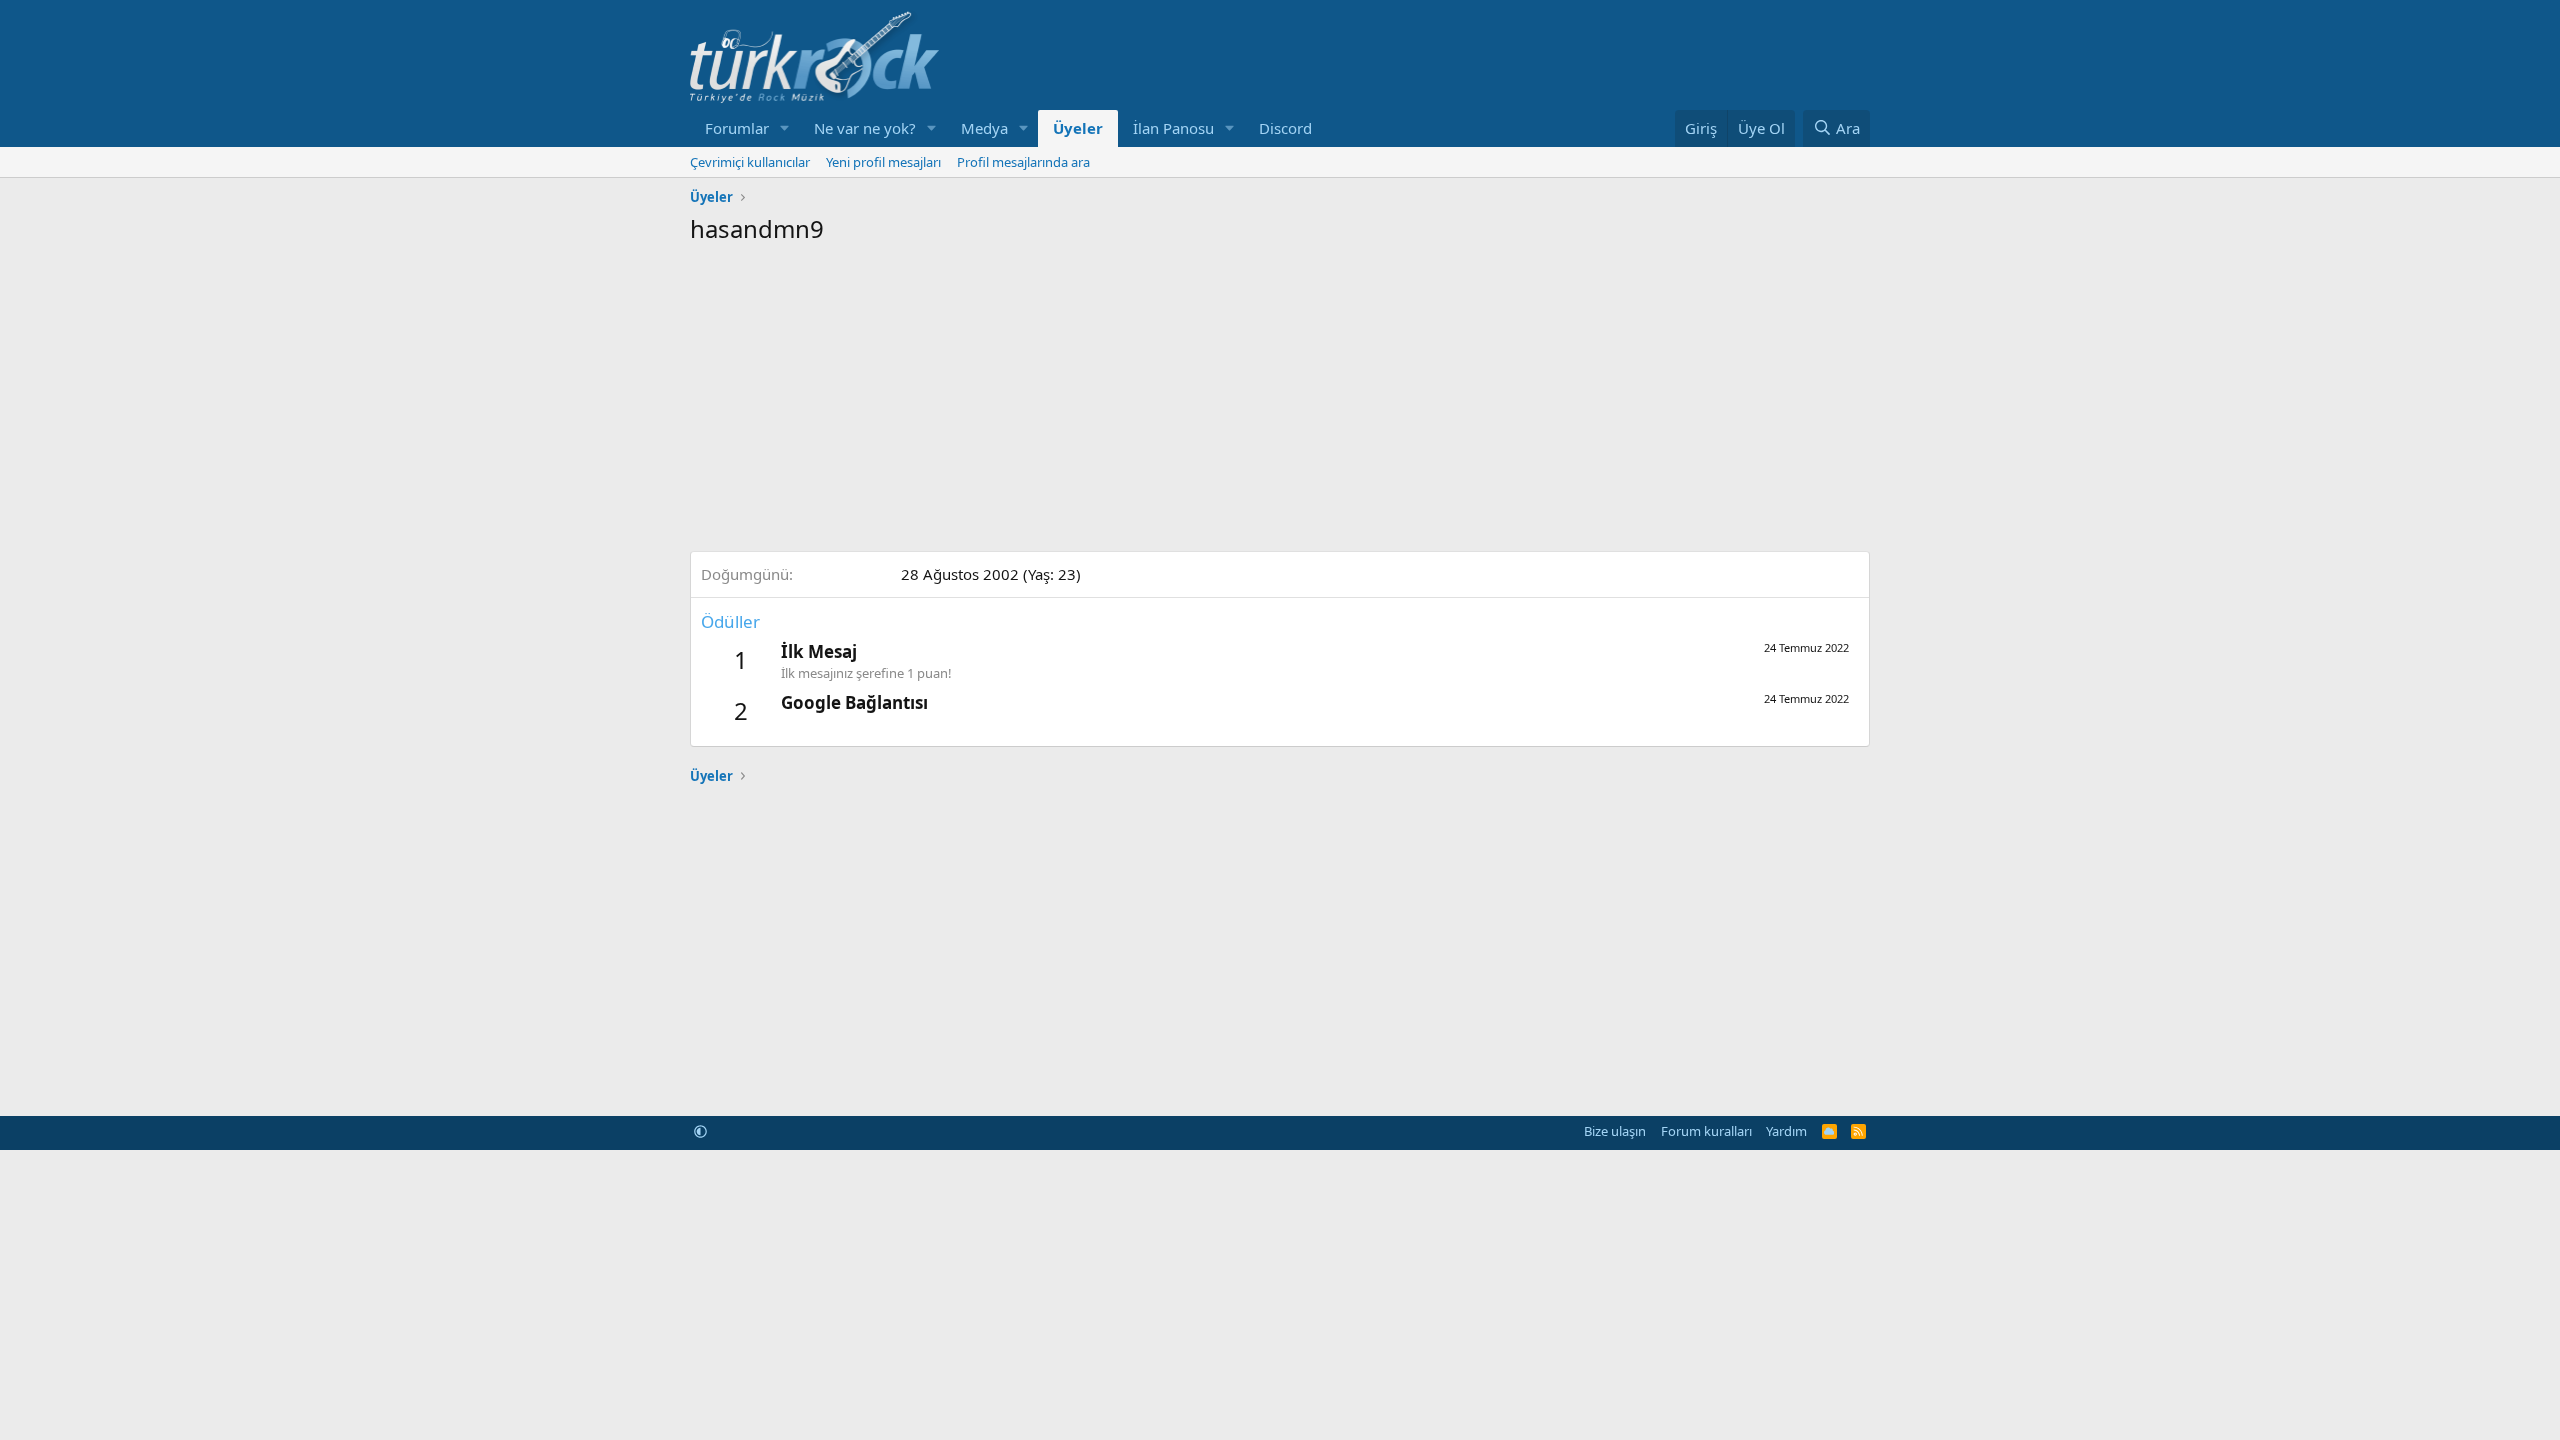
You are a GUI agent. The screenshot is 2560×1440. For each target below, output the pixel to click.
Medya (984, 128)
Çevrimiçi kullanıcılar (750, 162)
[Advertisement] (1280, 396)
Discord (1285, 128)
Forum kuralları (1706, 1131)
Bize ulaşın (1615, 1131)
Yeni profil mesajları (883, 162)
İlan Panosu (1173, 128)
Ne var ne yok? (865, 128)
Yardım (1786, 1131)
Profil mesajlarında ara (1023, 162)
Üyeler (1078, 128)
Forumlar (737, 128)
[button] (785, 128)
